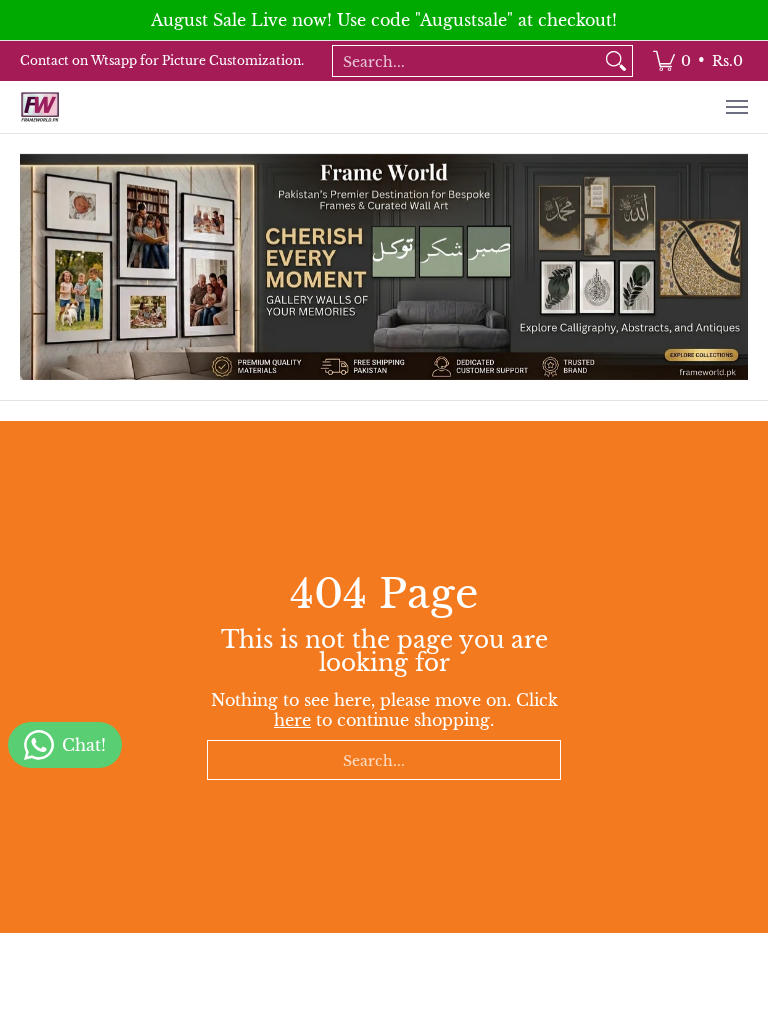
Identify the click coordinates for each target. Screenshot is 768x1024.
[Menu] (736, 107)
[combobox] (466, 61)
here (292, 720)
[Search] (616, 61)
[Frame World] (40, 107)
